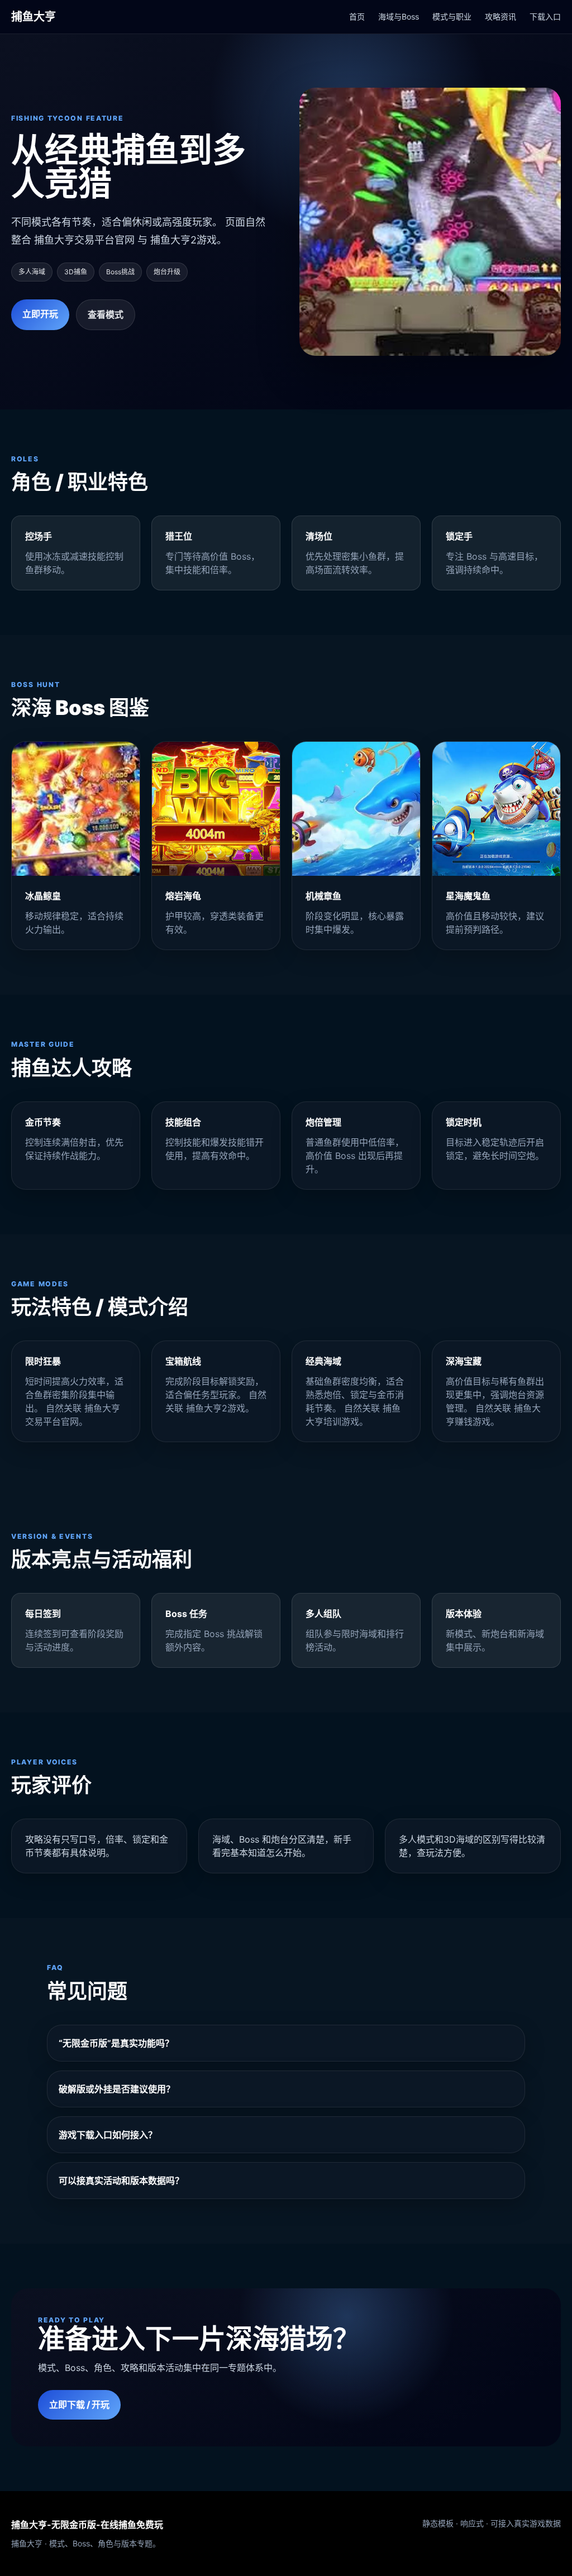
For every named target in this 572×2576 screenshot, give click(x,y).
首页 (357, 16)
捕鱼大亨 (34, 17)
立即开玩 (40, 314)
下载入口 (545, 16)
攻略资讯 (500, 16)
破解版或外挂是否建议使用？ (117, 2089)
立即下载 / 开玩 (79, 2405)
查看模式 (106, 314)
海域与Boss (399, 16)
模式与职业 (452, 16)
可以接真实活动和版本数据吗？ (121, 2181)
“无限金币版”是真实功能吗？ (116, 2043)
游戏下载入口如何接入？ (108, 2135)
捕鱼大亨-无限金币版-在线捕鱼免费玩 (87, 2525)
